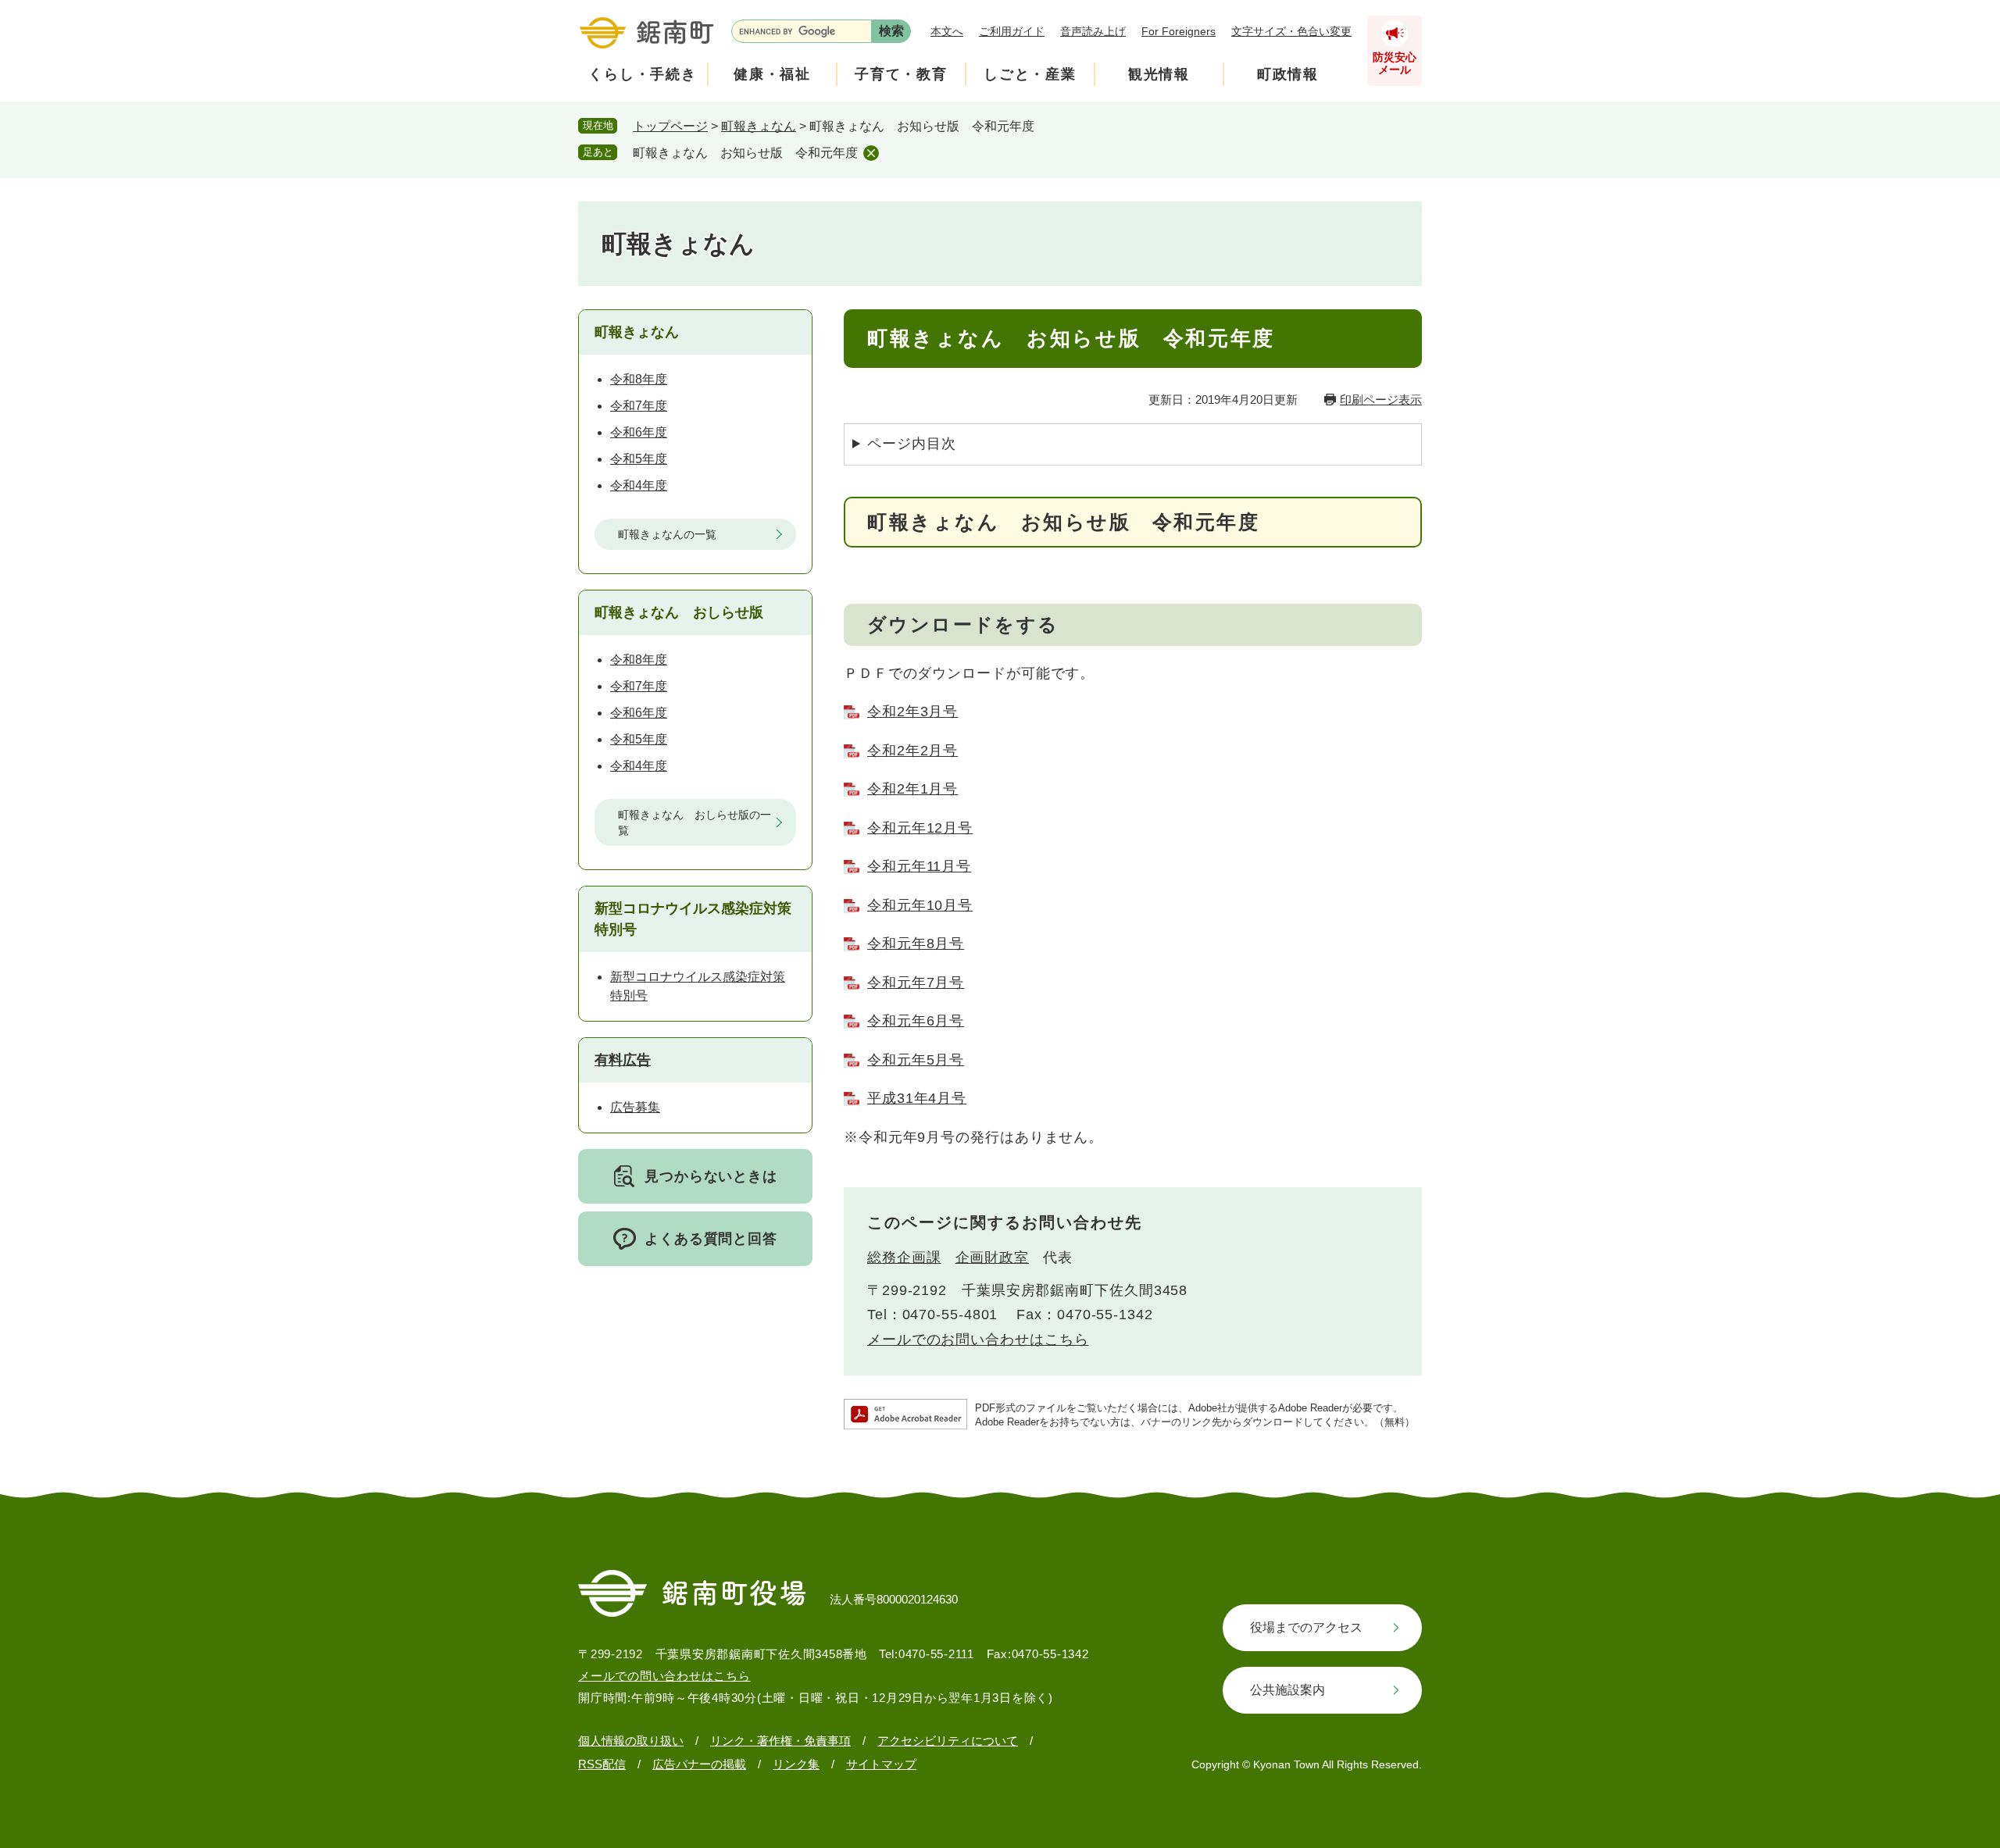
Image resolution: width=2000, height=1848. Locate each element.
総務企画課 (904, 1258)
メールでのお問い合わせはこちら (978, 1340)
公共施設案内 (1287, 1690)
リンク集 (796, 1764)
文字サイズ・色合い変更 (1291, 31)
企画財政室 (993, 1258)
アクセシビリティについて (948, 1741)
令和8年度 (639, 379)
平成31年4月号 (917, 1098)
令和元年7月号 (916, 983)
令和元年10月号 (920, 905)
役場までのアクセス (1306, 1627)
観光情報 (1159, 74)
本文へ (947, 31)
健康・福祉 (772, 74)
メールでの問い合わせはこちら (664, 1676)
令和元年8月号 (916, 944)
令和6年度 (639, 432)
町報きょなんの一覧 (667, 534)
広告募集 (635, 1107)
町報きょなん (759, 126)
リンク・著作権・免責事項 (780, 1741)
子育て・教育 (901, 74)
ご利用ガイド (1012, 31)
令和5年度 (639, 459)
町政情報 (1288, 74)
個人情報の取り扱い (631, 1741)
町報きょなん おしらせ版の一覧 (695, 822)
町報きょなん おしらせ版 (679, 612)
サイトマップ (881, 1764)
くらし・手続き (643, 74)
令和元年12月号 (920, 828)
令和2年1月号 (912, 789)
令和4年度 (639, 485)
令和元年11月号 (919, 866)
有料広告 (623, 1060)
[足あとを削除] (871, 153)
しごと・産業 (1030, 74)
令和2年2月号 (912, 751)
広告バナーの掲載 (699, 1764)
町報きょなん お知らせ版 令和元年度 (745, 153)
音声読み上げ (1093, 31)
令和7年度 (639, 406)
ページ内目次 (911, 444)
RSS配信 (602, 1764)
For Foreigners (1179, 31)
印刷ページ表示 (1381, 400)
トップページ (670, 126)
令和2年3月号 (912, 712)
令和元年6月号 (916, 1021)
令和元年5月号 (916, 1060)
